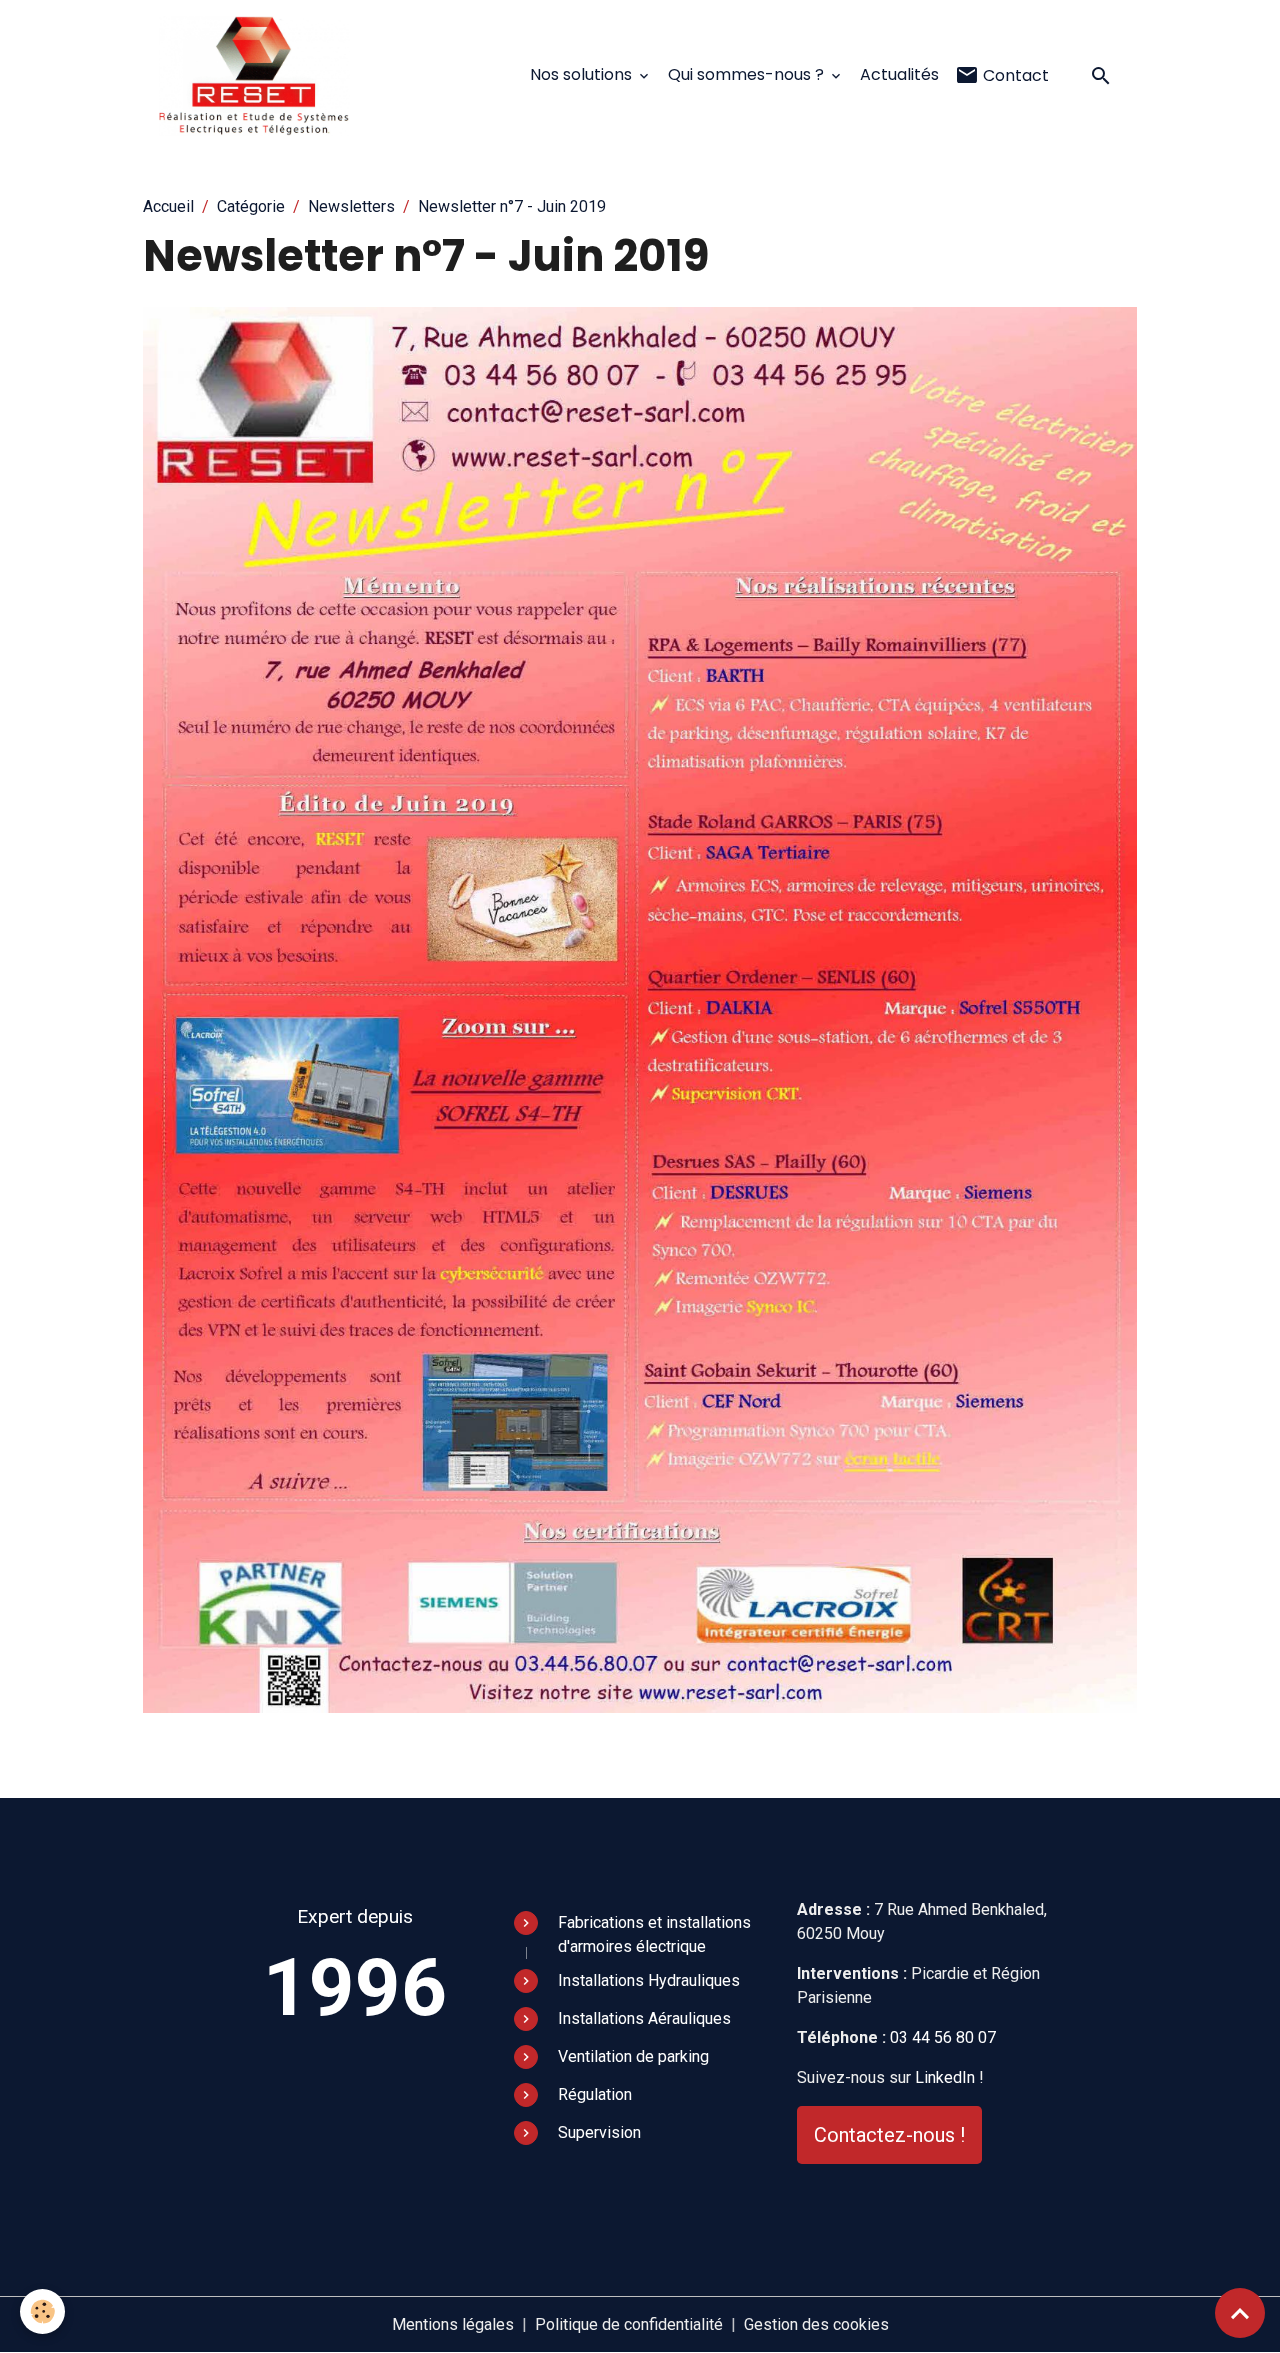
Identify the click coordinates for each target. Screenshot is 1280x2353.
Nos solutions (583, 74)
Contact (1014, 75)
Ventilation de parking (633, 2056)
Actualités (899, 74)
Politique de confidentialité (629, 2324)
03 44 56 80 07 (943, 2037)
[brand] (258, 76)
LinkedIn (945, 2077)
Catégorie (251, 206)
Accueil (168, 206)
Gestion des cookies (816, 2324)
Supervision (599, 2132)
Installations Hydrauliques (649, 1980)
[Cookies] (42, 2311)
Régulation (595, 2094)
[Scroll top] (1240, 2313)
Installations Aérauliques (644, 2018)
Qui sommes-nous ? (748, 74)
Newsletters (351, 206)
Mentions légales (453, 2324)
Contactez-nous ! (889, 2135)
